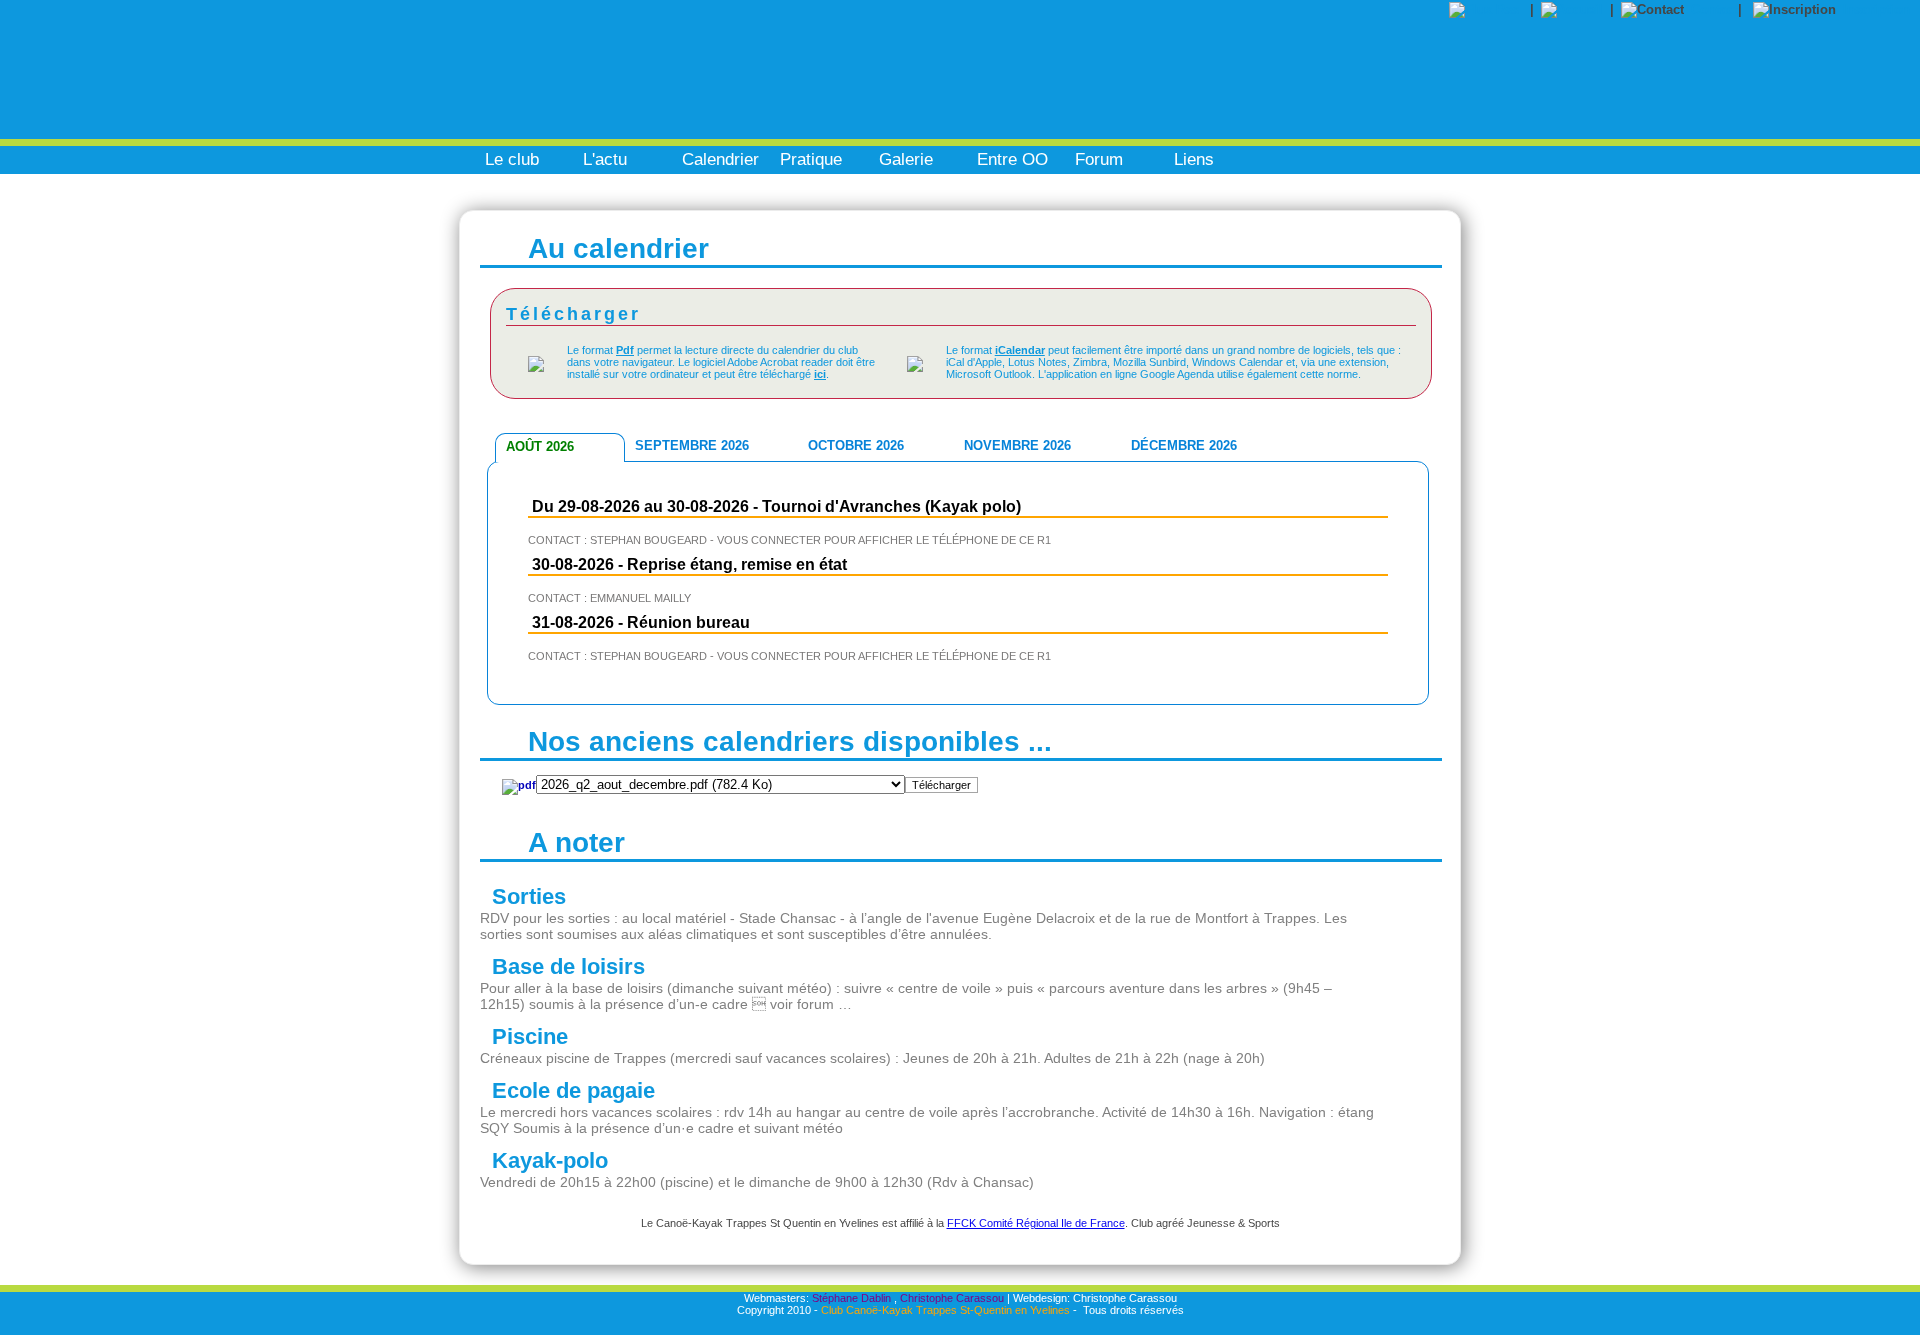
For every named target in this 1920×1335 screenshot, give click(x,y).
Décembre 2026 (1184, 445)
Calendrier (720, 159)
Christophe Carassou (952, 1298)
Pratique (811, 159)
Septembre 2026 (692, 445)
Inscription (1876, 9)
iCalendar (1020, 350)
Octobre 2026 (856, 445)
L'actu (605, 159)
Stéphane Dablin (851, 1298)
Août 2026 (540, 446)
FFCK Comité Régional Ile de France (1036, 1223)
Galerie (906, 159)
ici (820, 374)
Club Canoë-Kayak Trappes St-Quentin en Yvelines (945, 1310)
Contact (1714, 9)
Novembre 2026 (1017, 445)
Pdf (625, 350)
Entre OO (1012, 159)
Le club (512, 159)
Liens (1194, 159)
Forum (1099, 159)
